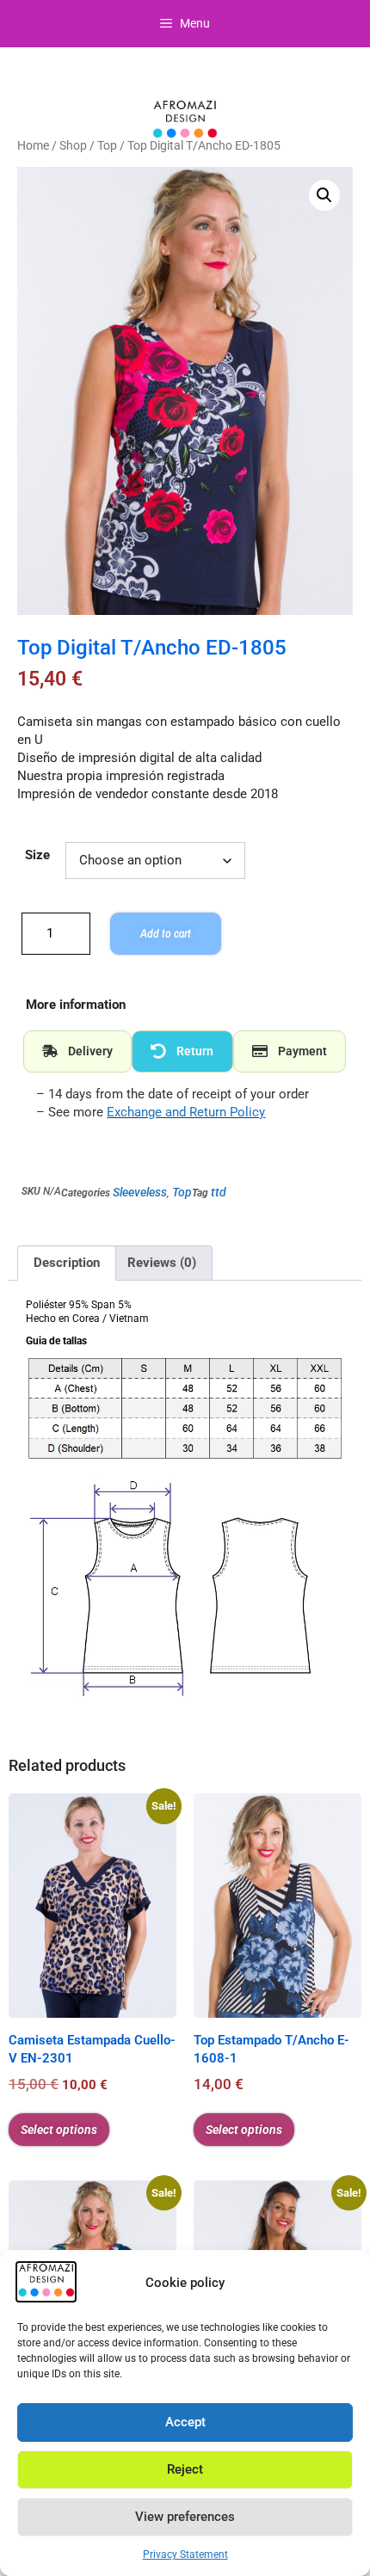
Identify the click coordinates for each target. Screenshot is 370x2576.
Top (107, 145)
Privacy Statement (185, 2554)
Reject (185, 2469)
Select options (59, 2130)
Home (33, 145)
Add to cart (166, 933)
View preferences (185, 2517)
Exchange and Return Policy (186, 1112)
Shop (73, 145)
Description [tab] (67, 1263)
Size (37, 855)
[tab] (77, 1052)
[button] (324, 195)
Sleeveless (140, 1192)
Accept (185, 2422)
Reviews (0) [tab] (162, 1263)
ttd (219, 1192)
